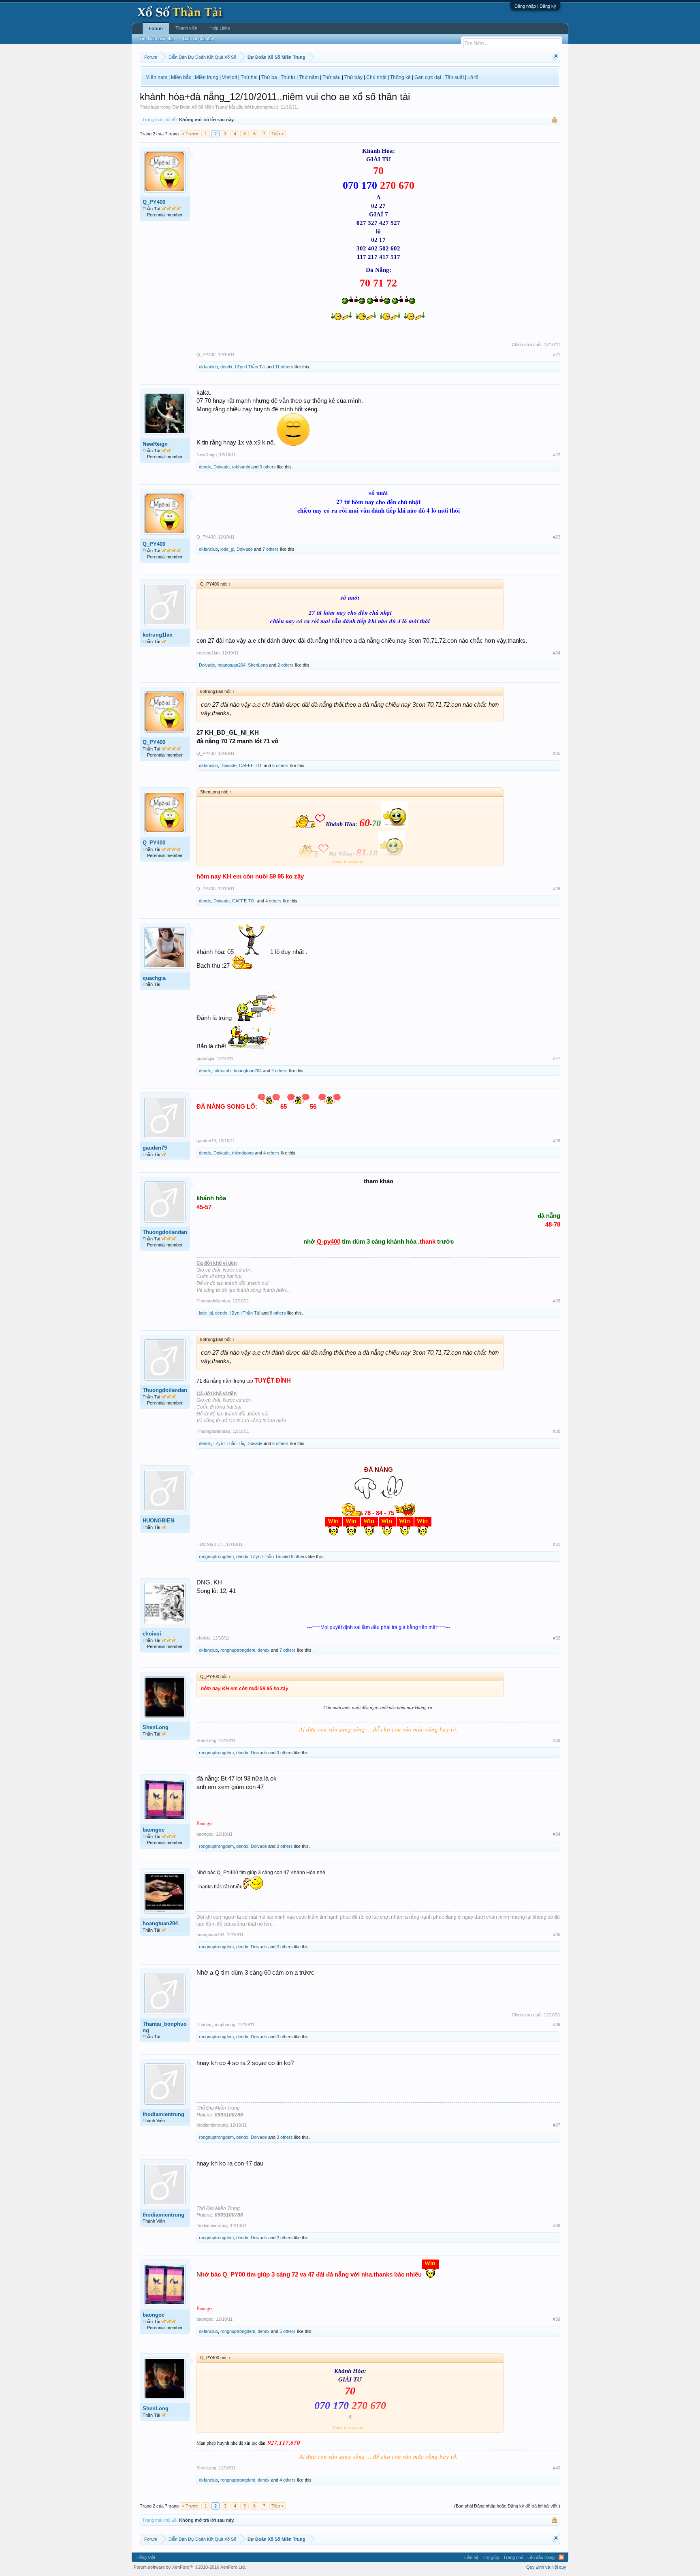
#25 (557, 753)
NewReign (155, 444)
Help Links (220, 28)
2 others (286, 665)
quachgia (154, 978)
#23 (557, 537)
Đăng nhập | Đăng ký (535, 6)
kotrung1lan (158, 635)
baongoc (154, 1830)
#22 (557, 455)
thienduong (243, 1153)
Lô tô (473, 77)
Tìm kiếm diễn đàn (157, 38)
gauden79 (155, 1148)
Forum (156, 28)
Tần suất (454, 77)
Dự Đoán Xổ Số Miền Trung (200, 107)
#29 (557, 1301)
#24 (557, 653)
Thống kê (400, 77)
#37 (557, 2125)
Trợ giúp (491, 2557)
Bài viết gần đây (199, 38)
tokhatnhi (241, 467)
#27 (557, 1058)
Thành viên (186, 28)
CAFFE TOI (251, 765)
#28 (557, 1141)
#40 (557, 2468)
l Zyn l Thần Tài (250, 367)
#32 (557, 1638)
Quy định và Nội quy (546, 2567)
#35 (557, 1935)
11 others (284, 367)
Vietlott (229, 77)
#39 (557, 2319)
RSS (561, 2557)
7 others (271, 549)
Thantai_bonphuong (165, 2027)
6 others (280, 1443)
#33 (557, 1740)
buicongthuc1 (265, 107)
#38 (557, 2225)
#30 (557, 1431)
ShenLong (258, 665)
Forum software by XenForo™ (190, 2567)
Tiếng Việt (145, 2557)
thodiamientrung (163, 2114)
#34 (557, 1834)
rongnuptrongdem (216, 1556)
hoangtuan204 (232, 665)
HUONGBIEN (158, 1521)
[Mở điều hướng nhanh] (555, 57)
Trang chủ (513, 2557)
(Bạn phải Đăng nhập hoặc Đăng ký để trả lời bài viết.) (507, 2506)
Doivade (222, 467)
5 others (280, 765)
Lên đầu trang (541, 2557)
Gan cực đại (428, 77)
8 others (278, 1313)
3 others (268, 467)
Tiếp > (277, 134)
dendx (226, 367)
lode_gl (227, 549)
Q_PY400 (154, 202)
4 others (273, 901)
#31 (557, 1544)
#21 (557, 355)
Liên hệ (471, 2557)
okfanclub (208, 367)
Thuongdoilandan (165, 1232)
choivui (152, 1634)
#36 (557, 2024)
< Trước (190, 134)
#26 (557, 889)
